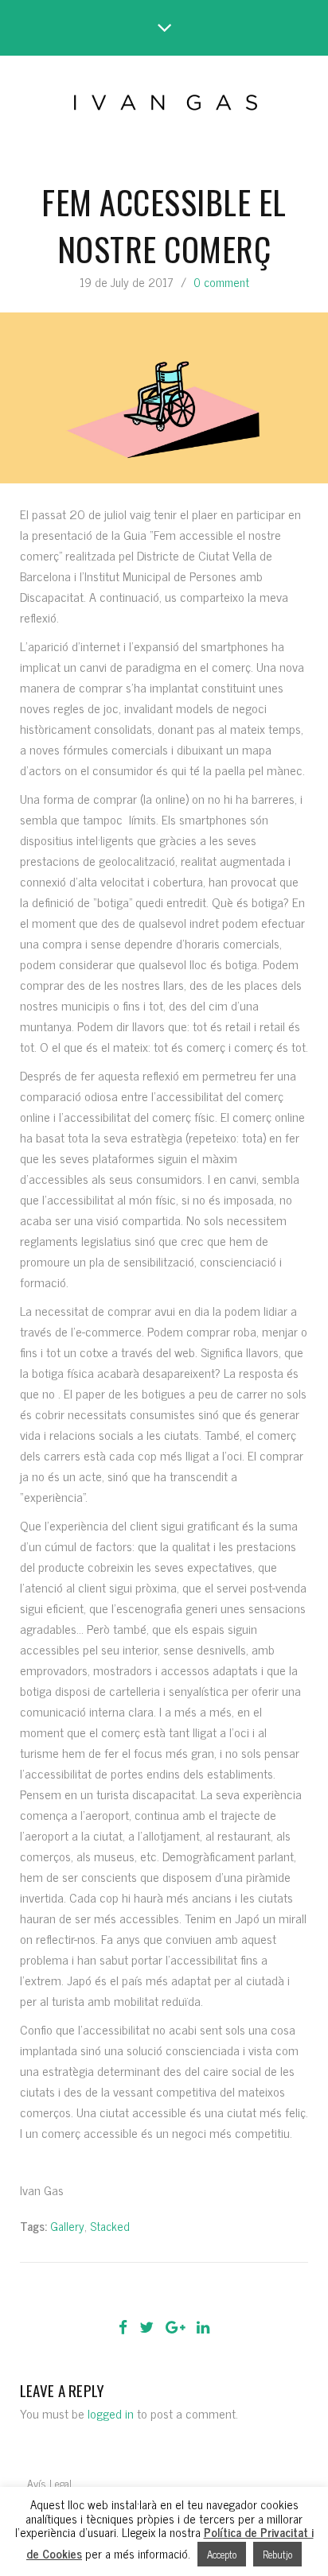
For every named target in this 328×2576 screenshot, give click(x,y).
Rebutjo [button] (277, 2554)
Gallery (67, 2226)
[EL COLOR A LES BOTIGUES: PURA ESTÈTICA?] (119, 2291)
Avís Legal (49, 2483)
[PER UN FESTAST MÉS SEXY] (209, 2291)
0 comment (221, 282)
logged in (111, 2413)
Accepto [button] (222, 2554)
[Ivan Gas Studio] (164, 99)
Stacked (110, 2226)
